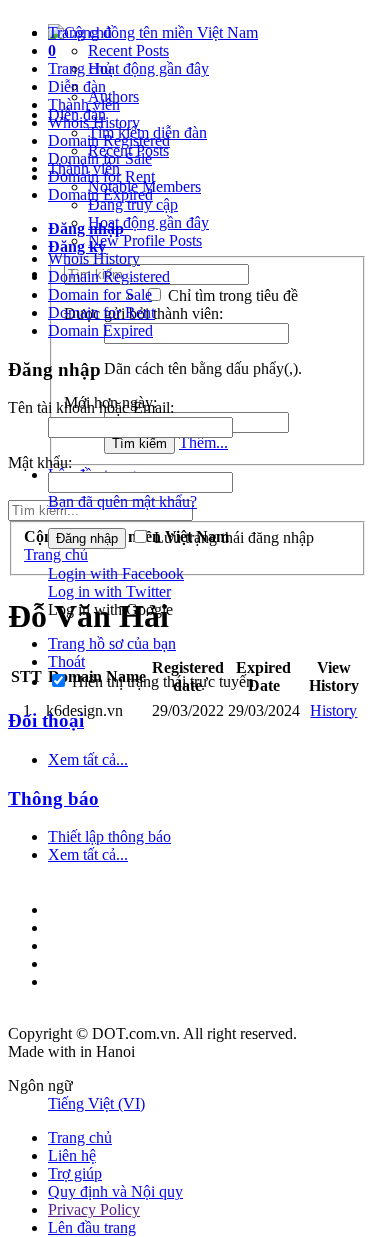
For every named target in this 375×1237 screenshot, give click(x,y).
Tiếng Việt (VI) (96, 1103)
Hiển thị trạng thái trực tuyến (161, 681)
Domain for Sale (100, 294)
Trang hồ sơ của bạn (112, 643)
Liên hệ (72, 1155)
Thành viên (84, 168)
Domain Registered (109, 276)
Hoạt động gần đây (148, 68)
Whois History (94, 258)
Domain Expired (100, 330)
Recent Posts (128, 50)
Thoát (66, 661)
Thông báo (53, 798)
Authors (113, 96)
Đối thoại (46, 720)
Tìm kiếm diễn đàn (147, 132)
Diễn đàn (77, 114)
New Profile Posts (145, 240)
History (333, 710)
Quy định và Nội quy (115, 1191)
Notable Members (144, 186)
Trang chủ (80, 32)
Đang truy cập (133, 204)
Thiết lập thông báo (109, 836)
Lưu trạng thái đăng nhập (232, 537)
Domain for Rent (101, 312)
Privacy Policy (94, 1209)
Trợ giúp (75, 1173)
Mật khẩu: (40, 462)
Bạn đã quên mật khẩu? (122, 501)
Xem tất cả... (88, 759)
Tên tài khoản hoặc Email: (91, 407)
